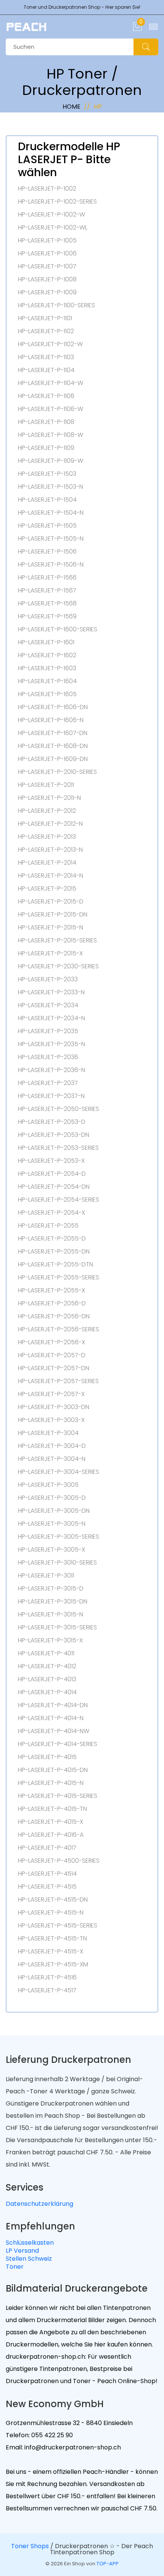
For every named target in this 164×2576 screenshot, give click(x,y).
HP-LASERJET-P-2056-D (52, 1303)
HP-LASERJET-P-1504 (47, 500)
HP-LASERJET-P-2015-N (51, 928)
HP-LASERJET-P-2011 (46, 785)
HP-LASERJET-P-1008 (47, 279)
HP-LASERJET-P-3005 (48, 1485)
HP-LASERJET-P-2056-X (51, 1342)
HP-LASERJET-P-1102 (46, 331)
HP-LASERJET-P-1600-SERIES (58, 629)
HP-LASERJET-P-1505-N (51, 539)
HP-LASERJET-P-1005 (47, 241)
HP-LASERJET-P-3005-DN (54, 1511)
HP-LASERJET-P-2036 (48, 1057)
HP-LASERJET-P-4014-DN (53, 1705)
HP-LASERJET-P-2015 (47, 889)
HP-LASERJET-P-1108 (46, 422)
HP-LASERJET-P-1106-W (51, 409)
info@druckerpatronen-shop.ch (72, 2447)
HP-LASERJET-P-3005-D (52, 1498)
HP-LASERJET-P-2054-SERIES (59, 1200)
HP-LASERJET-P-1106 (46, 396)
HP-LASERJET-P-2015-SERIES (57, 941)
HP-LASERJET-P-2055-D (52, 1239)
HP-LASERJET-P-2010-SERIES (57, 772)
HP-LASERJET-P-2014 (47, 863)
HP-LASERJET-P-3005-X (51, 1550)
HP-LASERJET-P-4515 (47, 1887)
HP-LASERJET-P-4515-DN (53, 1900)
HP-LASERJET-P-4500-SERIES (59, 1861)
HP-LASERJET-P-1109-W (51, 461)
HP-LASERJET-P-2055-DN (54, 1252)
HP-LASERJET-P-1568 (47, 603)
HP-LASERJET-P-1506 (47, 552)
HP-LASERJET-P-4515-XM (53, 1965)
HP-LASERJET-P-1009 (47, 292)
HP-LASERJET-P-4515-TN (52, 1939)
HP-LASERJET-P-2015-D (51, 902)
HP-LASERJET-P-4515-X (51, 1952)
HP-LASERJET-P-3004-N (52, 1459)
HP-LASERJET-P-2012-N (50, 824)
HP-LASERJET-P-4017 (47, 1848)
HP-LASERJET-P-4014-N (51, 1718)
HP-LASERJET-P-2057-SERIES (58, 1381)
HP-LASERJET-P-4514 (47, 1874)
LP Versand (22, 2251)
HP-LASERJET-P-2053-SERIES (58, 1148)
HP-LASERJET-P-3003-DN (54, 1407)
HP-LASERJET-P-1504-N (51, 513)
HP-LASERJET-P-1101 (45, 318)
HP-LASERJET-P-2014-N (51, 876)
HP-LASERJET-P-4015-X (51, 1822)
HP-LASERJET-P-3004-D (52, 1446)
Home (72, 107)
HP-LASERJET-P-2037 (48, 1083)
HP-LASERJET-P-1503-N (51, 487)
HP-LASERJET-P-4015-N (51, 1783)
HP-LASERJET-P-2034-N (51, 1018)
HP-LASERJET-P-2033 (48, 979)
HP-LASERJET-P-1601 (46, 642)
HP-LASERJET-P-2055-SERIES (59, 1278)
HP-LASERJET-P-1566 (47, 578)
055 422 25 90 (51, 2435)
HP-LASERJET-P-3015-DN (53, 1602)
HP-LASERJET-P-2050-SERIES (59, 1109)
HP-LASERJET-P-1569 (47, 616)
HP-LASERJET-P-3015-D (51, 1589)
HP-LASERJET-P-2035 (48, 1031)
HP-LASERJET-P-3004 (48, 1433)
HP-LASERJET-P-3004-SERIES (59, 1472)
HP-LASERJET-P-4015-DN (53, 1770)
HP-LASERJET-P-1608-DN (53, 746)
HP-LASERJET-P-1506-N (51, 565)
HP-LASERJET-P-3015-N (51, 1615)
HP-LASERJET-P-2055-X (51, 1290)
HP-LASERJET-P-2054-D (52, 1174)
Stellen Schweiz (29, 2259)
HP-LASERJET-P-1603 (47, 668)
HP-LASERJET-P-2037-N (51, 1096)
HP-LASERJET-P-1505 (47, 526)
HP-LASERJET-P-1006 (47, 254)
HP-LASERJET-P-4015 (47, 1757)
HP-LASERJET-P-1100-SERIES (56, 305)
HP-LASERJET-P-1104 (46, 370)
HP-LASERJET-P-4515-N (51, 1913)
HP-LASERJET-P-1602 (47, 655)
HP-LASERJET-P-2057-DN (54, 1368)
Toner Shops (30, 2546)
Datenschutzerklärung (39, 2204)
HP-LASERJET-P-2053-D (52, 1122)
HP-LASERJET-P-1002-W (51, 215)
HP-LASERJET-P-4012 (47, 1666)
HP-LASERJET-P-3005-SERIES (59, 1537)
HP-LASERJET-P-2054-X (51, 1213)
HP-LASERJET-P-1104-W (51, 383)
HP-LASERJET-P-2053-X (51, 1161)
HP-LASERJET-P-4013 (47, 1679)
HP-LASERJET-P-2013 (47, 837)
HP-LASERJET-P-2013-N (50, 850)
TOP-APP (108, 2564)
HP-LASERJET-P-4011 (46, 1653)
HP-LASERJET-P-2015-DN (53, 915)
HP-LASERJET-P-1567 (47, 591)
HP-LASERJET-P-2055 (48, 1226)
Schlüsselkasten (30, 2243)
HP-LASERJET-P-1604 (47, 681)
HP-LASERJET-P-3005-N (52, 1524)
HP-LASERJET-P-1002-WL (53, 228)
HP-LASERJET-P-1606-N (51, 720)
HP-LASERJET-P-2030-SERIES (58, 966)
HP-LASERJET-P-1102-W (50, 344)
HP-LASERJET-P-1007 (47, 266)
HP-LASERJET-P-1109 (46, 448)
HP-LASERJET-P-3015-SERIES (57, 1627)
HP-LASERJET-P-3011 (46, 1576)
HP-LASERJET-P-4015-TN (52, 1809)
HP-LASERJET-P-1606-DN (53, 707)
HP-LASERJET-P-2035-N (51, 1044)
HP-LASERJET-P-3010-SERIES (57, 1563)
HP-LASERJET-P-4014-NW (54, 1731)
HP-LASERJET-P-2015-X (50, 953)
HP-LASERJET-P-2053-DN (54, 1135)
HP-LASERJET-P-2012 (47, 811)
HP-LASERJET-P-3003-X (51, 1420)
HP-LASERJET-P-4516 (47, 1977)
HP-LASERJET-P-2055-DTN (55, 1265)
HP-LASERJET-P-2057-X (51, 1394)
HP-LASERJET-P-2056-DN (54, 1316)
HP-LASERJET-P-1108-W (51, 435)
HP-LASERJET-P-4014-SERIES (58, 1744)
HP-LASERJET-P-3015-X (50, 1640)
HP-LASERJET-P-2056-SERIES (59, 1329)
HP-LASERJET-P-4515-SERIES (58, 1926)
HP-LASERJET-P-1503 (47, 474)
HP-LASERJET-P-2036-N (51, 1070)
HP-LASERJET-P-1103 (46, 357)
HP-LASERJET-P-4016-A (51, 1835)
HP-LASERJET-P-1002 (47, 189)
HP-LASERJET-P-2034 (48, 1005)
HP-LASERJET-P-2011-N (49, 798)
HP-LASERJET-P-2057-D (52, 1355)
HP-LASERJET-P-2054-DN (54, 1187)
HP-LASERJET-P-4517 (47, 1990)
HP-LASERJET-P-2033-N (51, 992)
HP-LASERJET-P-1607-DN (53, 733)
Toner (15, 2267)
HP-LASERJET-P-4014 (47, 1692)
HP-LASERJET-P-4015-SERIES (58, 1796)
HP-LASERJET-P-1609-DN (53, 759)
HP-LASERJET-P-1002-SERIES (57, 202)
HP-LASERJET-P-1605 (47, 694)
